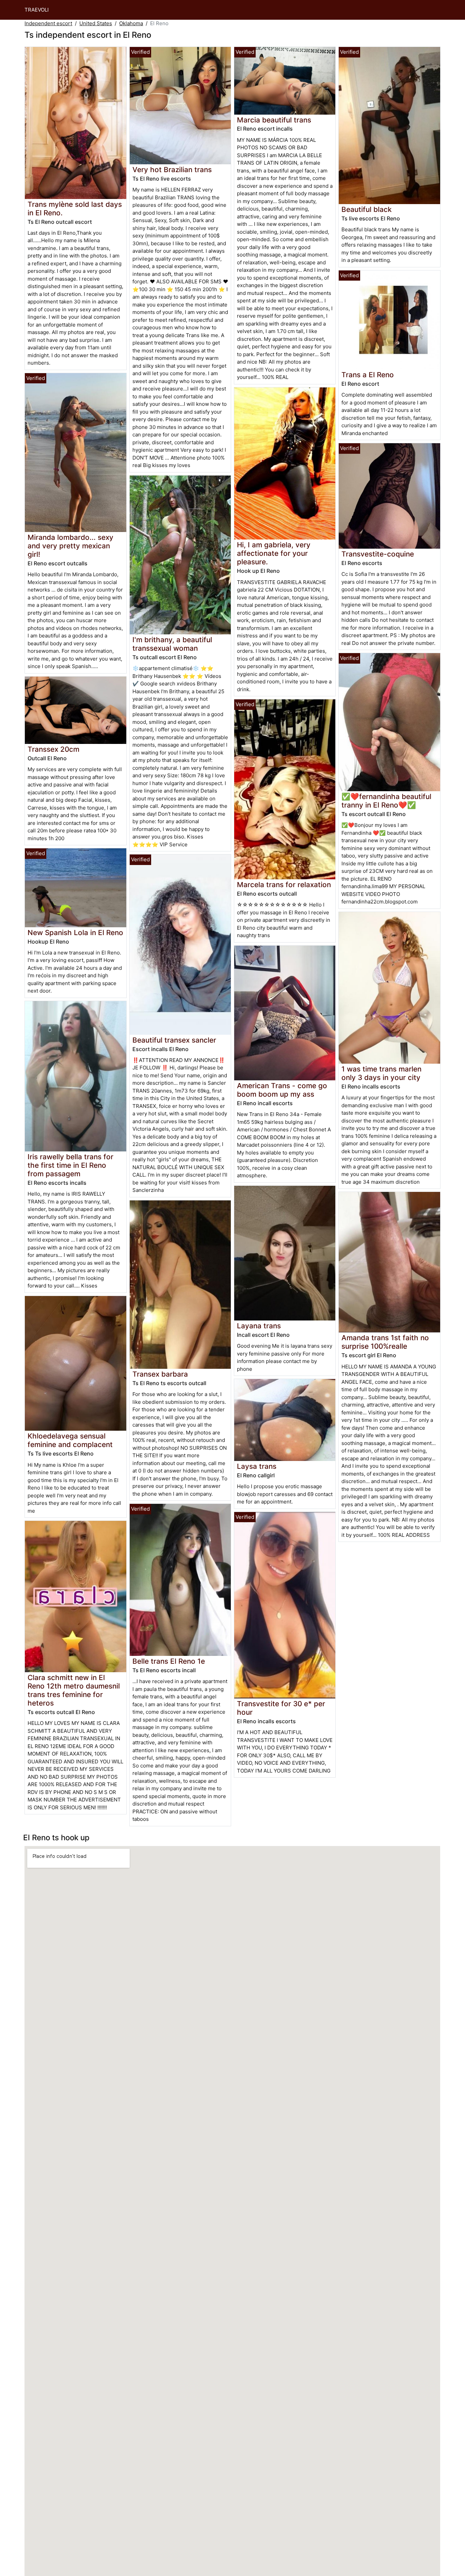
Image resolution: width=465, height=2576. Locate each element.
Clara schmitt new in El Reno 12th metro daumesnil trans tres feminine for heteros (74, 1690)
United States (96, 23)
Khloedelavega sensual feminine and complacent (70, 1440)
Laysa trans (257, 1466)
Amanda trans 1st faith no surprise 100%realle (385, 1342)
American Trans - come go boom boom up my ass (282, 1090)
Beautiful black (367, 209)
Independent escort (48, 23)
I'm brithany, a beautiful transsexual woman (172, 644)
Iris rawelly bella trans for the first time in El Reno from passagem (70, 1165)
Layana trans (259, 1326)
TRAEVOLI (37, 10)
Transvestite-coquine (378, 554)
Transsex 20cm (53, 749)
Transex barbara (160, 1374)
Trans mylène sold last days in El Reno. (75, 209)
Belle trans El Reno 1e (169, 1661)
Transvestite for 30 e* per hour (281, 1708)
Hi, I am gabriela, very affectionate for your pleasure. (274, 553)
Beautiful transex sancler (174, 1040)
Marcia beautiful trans (274, 120)
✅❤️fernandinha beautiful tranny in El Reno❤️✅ (386, 801)
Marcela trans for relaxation (284, 885)
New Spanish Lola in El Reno (75, 933)
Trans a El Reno (368, 375)
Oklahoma (131, 23)
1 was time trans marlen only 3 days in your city (381, 1073)
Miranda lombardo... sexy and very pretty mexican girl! (70, 546)
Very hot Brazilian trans (172, 170)
